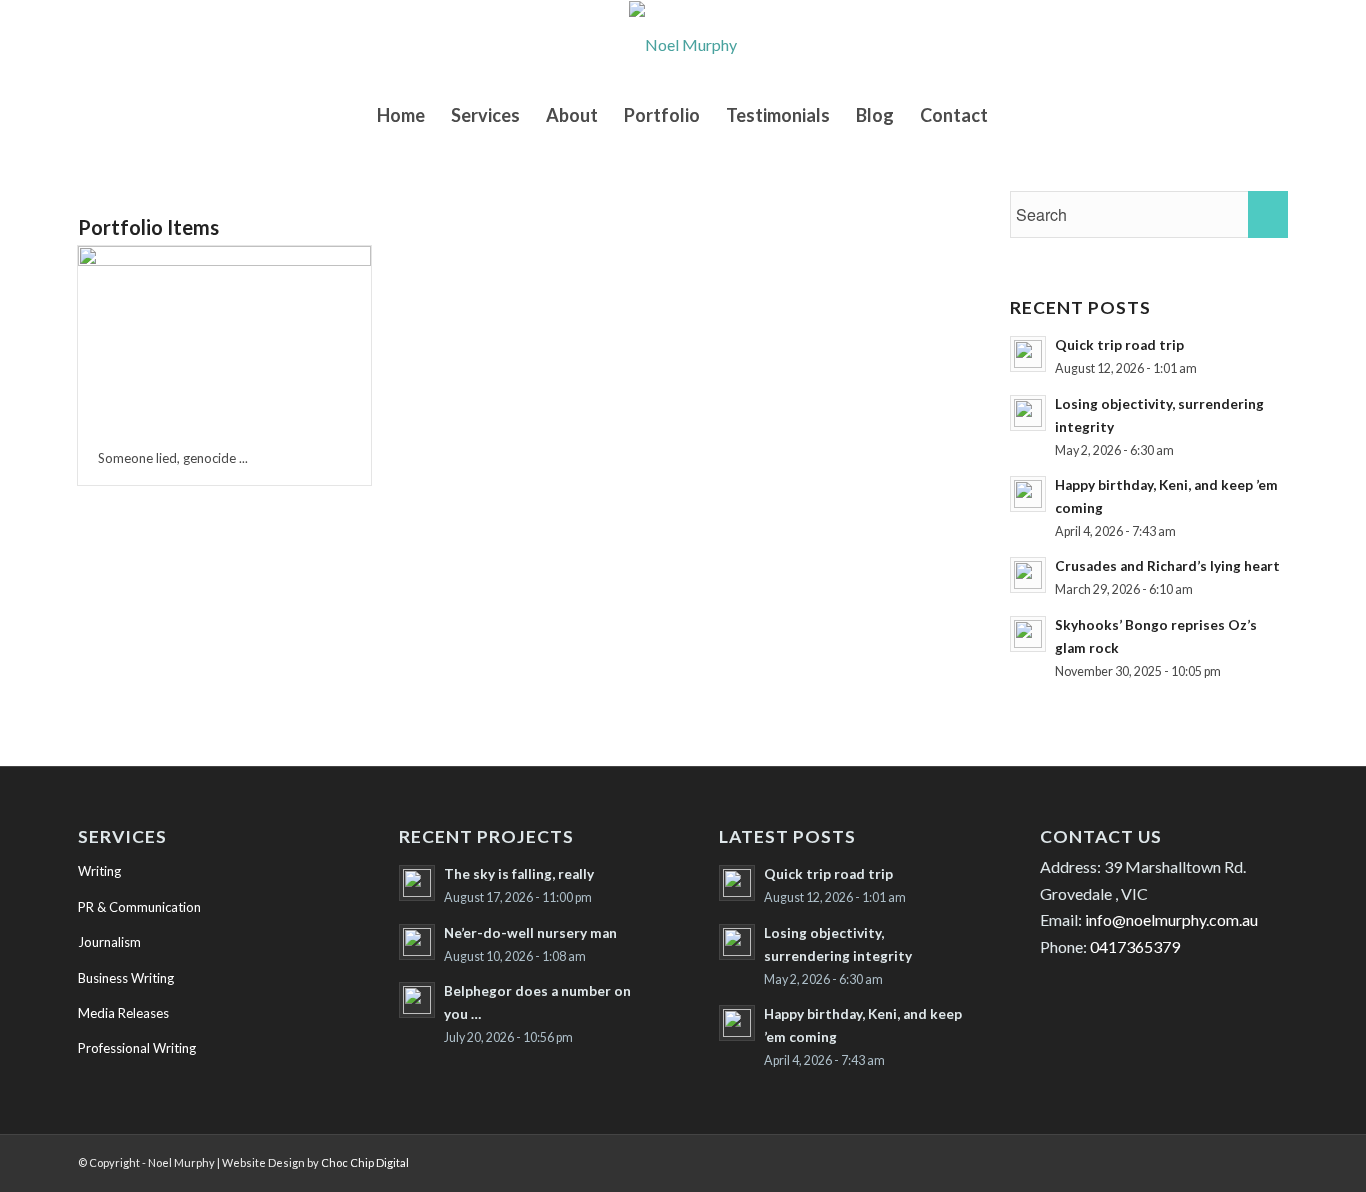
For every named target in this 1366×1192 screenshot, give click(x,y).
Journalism (109, 942)
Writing (99, 871)
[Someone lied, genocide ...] (224, 338)
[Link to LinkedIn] (1153, 1160)
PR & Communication (139, 907)
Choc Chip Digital (365, 1162)
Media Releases (123, 1013)
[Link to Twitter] (1183, 1160)
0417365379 (1135, 946)
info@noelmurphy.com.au (1171, 919)
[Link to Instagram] (1243, 1160)
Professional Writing (137, 1048)
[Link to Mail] (1273, 1160)
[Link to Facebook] (1213, 1160)
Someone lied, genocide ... (173, 458)
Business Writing (126, 978)
